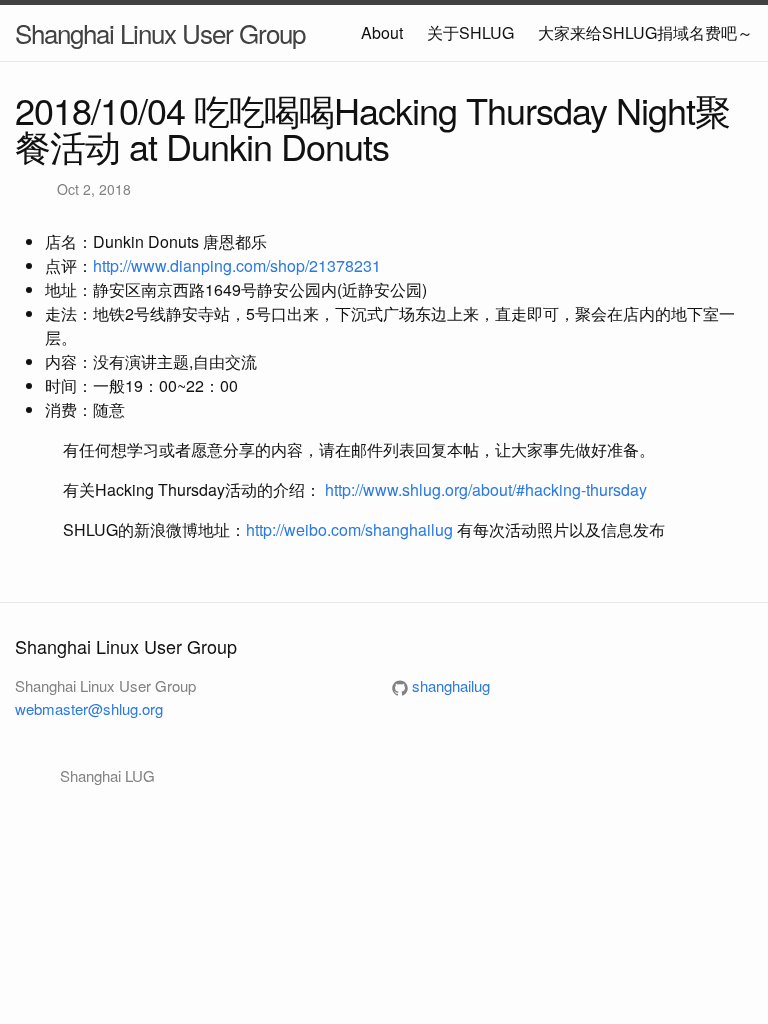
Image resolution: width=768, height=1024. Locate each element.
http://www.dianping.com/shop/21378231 (237, 265)
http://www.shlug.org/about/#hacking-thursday (486, 489)
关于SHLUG (470, 32)
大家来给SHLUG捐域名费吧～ (645, 32)
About (382, 32)
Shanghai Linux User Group (160, 32)
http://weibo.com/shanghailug (349, 529)
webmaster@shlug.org (89, 708)
